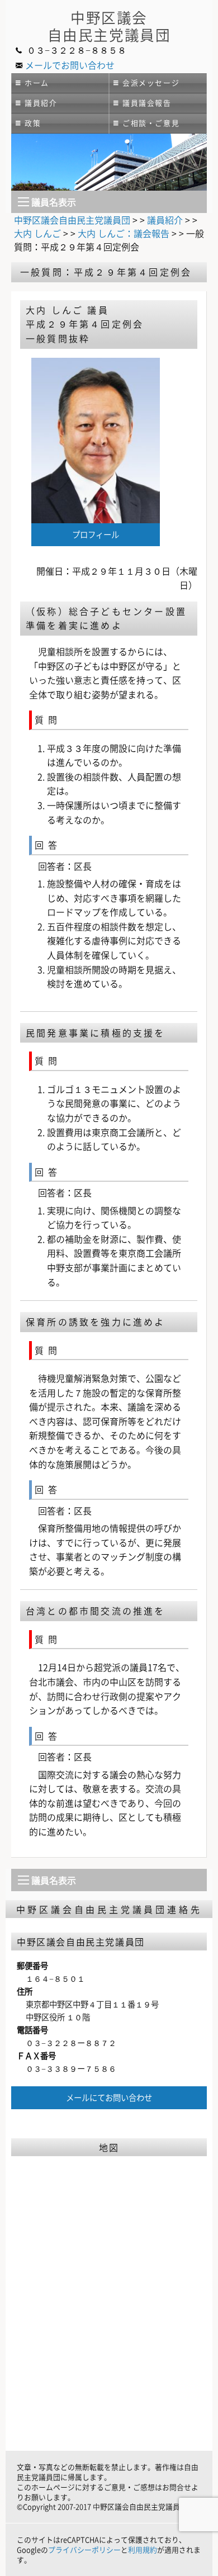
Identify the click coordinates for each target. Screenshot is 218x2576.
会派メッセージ (151, 82)
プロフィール (96, 534)
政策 (33, 123)
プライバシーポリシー (84, 2549)
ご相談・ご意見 (151, 123)
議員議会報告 (147, 103)
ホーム (37, 82)
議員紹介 (41, 103)
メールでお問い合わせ (70, 65)
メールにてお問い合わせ (109, 2097)
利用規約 (143, 2549)
